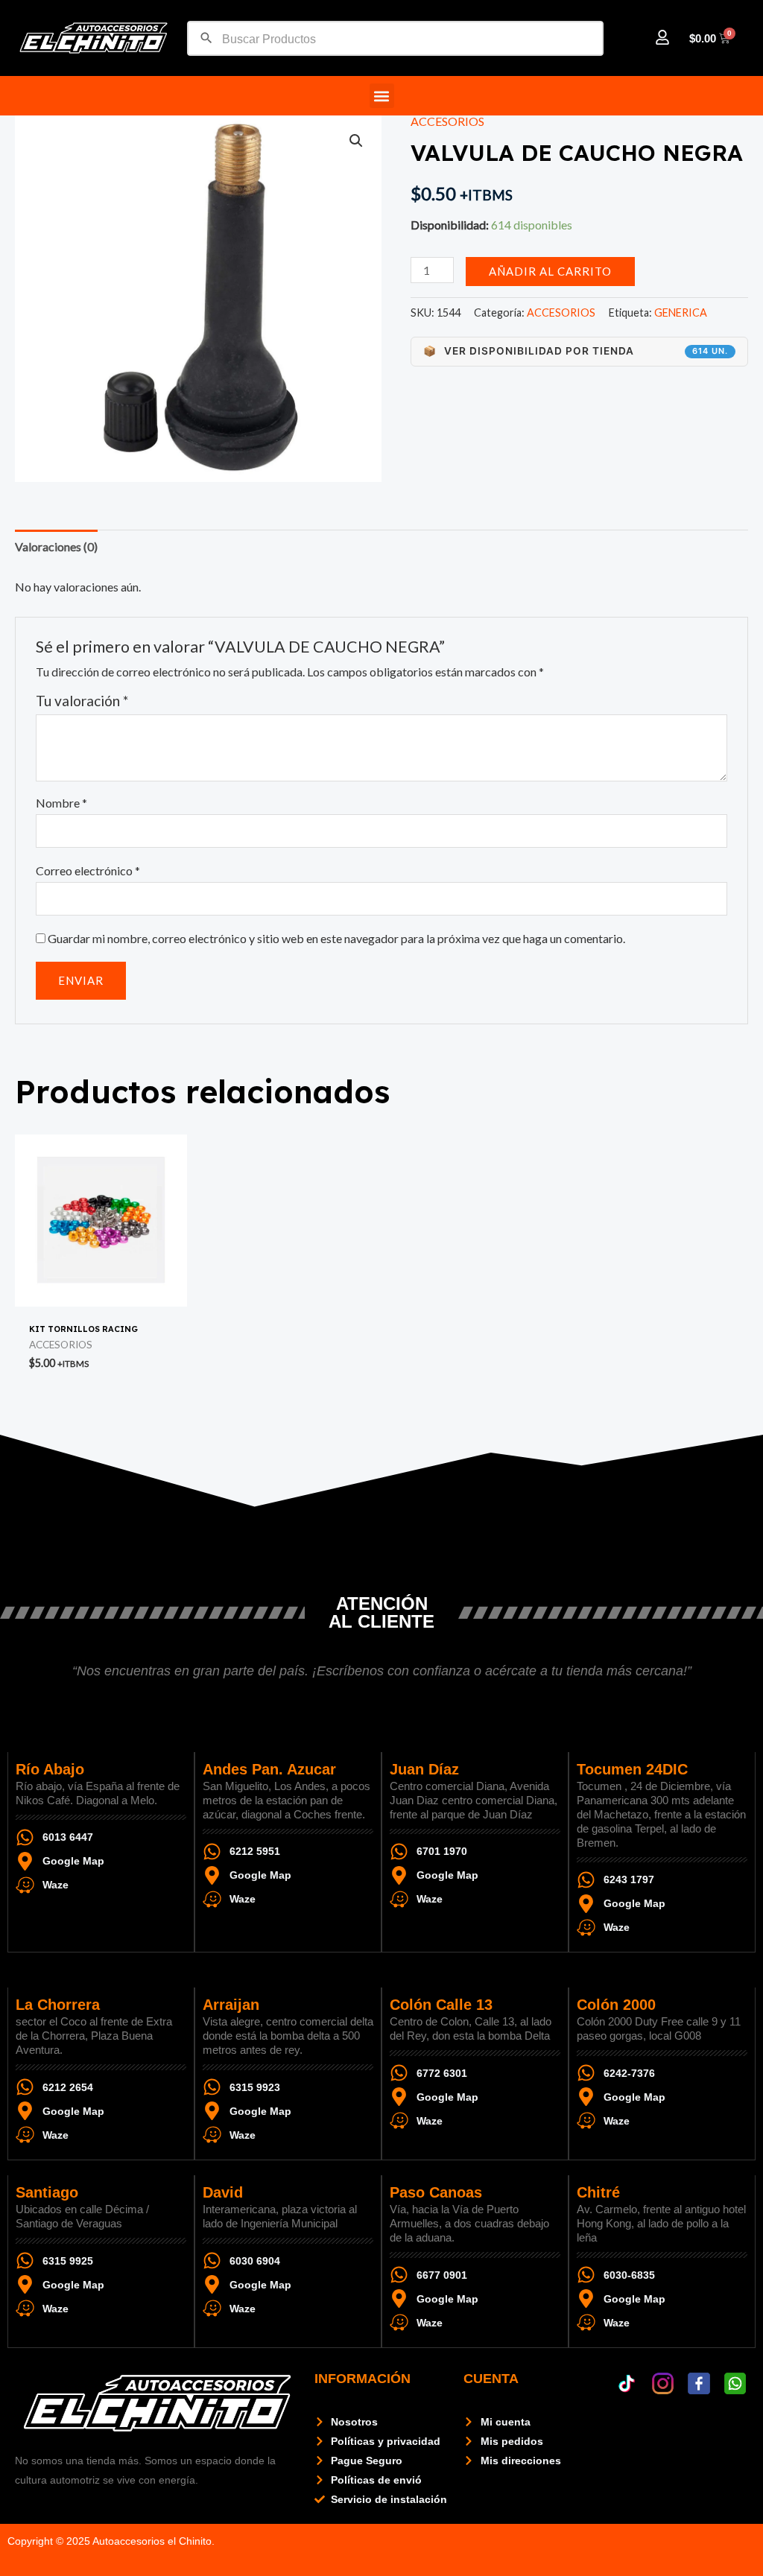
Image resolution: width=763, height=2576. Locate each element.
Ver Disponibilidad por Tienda (576, 351)
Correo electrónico (88, 870)
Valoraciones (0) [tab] (56, 546)
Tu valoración (82, 701)
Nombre (61, 803)
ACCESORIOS (447, 121)
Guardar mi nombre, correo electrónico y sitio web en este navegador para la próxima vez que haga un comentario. (336, 938)
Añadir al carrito (550, 271)
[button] (382, 96)
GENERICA (681, 313)
